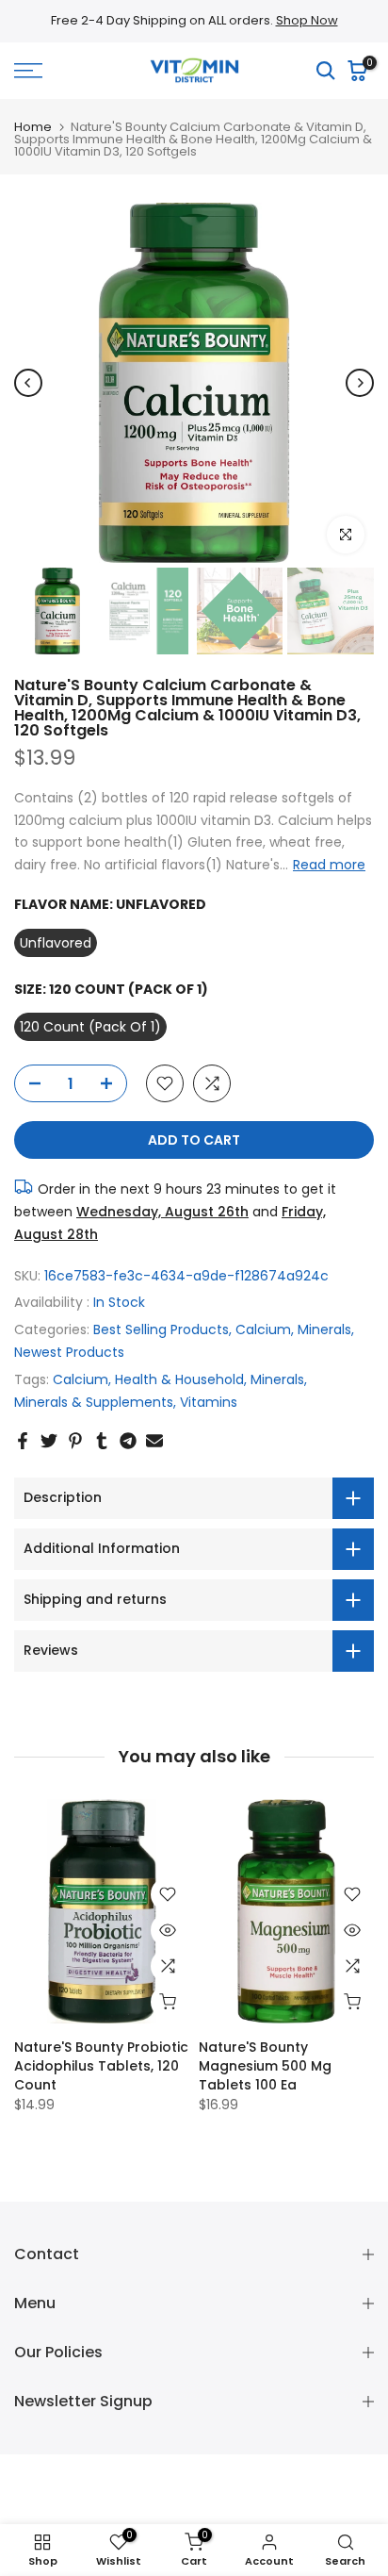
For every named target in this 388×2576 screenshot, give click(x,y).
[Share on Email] (154, 1441)
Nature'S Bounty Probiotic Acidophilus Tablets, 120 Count (101, 2066)
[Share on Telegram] (128, 1441)
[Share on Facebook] (23, 1441)
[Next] (360, 383)
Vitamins (209, 1402)
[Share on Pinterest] (75, 1441)
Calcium (263, 1329)
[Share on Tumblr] (102, 1441)
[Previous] (28, 383)
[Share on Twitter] (49, 1441)
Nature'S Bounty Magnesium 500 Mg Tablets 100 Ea (265, 2066)
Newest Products (69, 1352)
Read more (329, 865)
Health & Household (179, 1379)
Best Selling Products (161, 1329)
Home (33, 127)
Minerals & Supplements (94, 1402)
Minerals (324, 1329)
